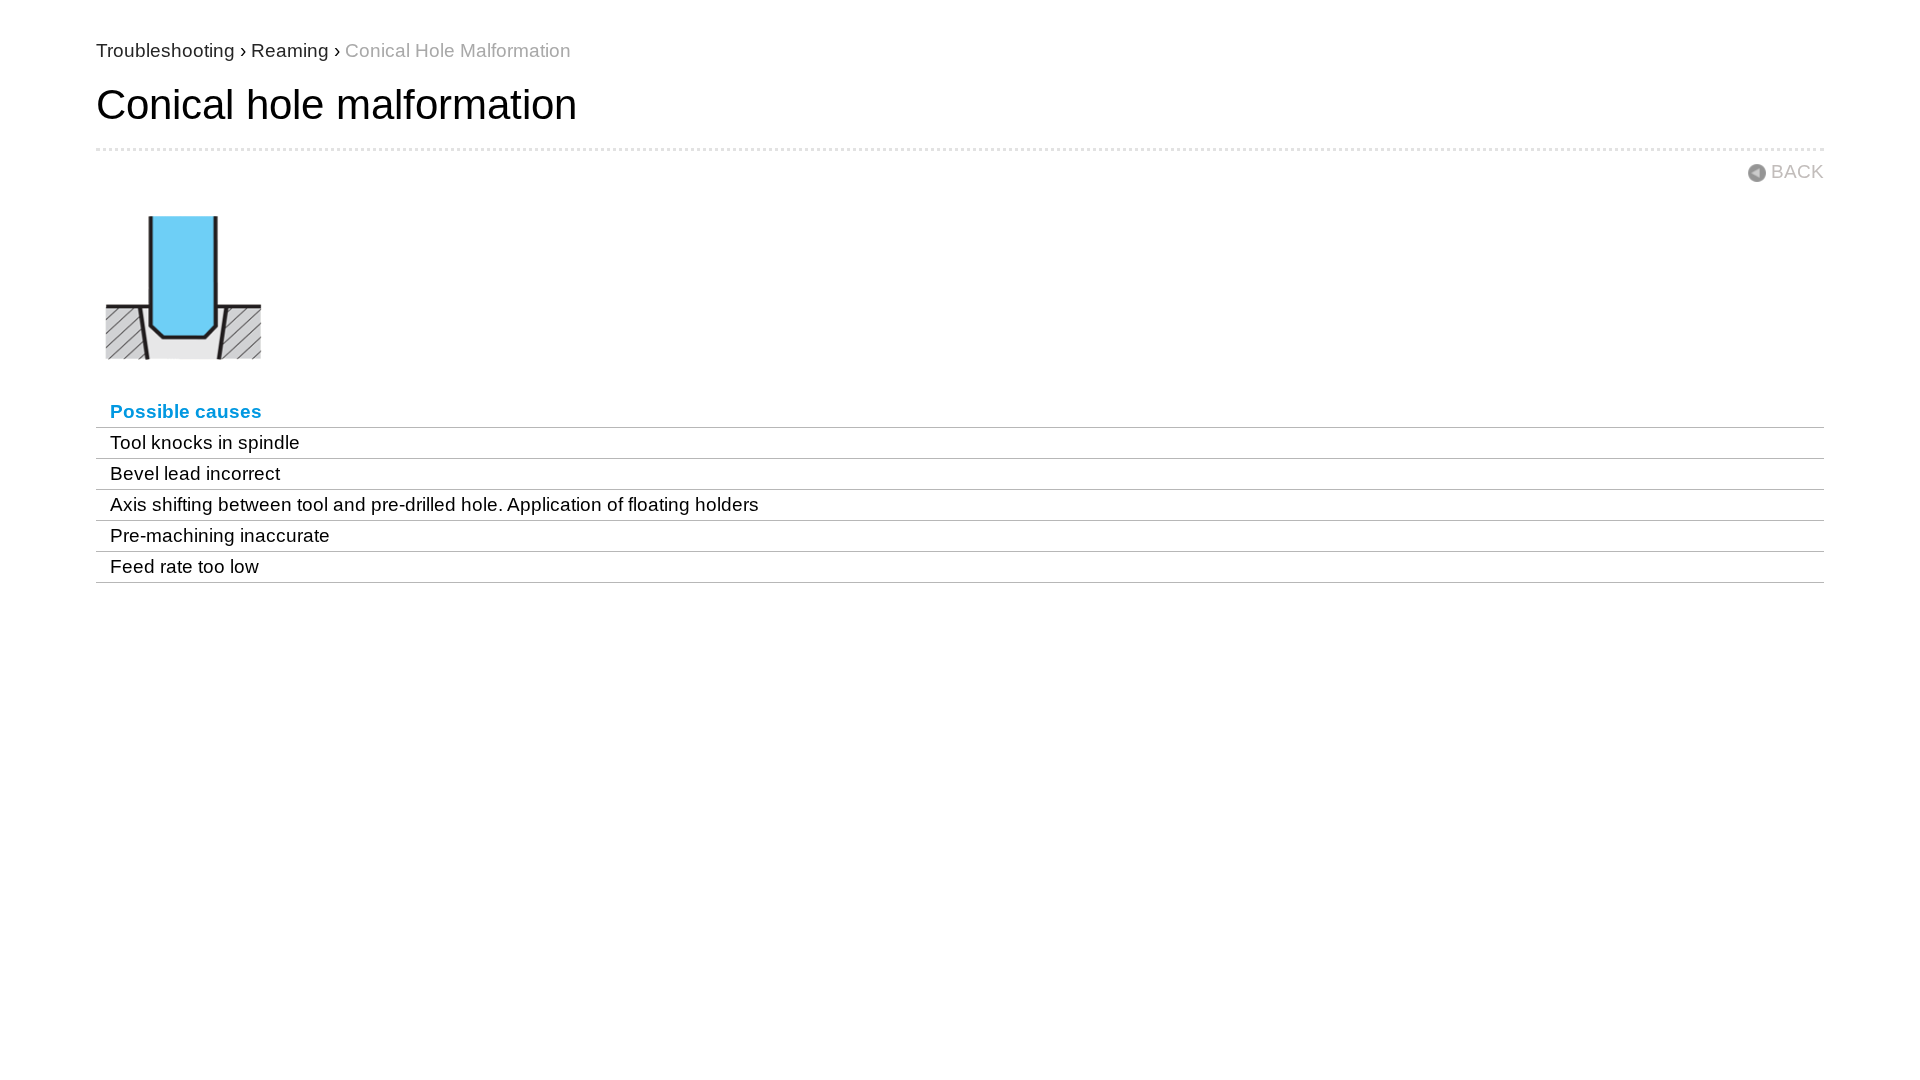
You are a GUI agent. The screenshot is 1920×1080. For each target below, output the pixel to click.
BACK (1797, 171)
